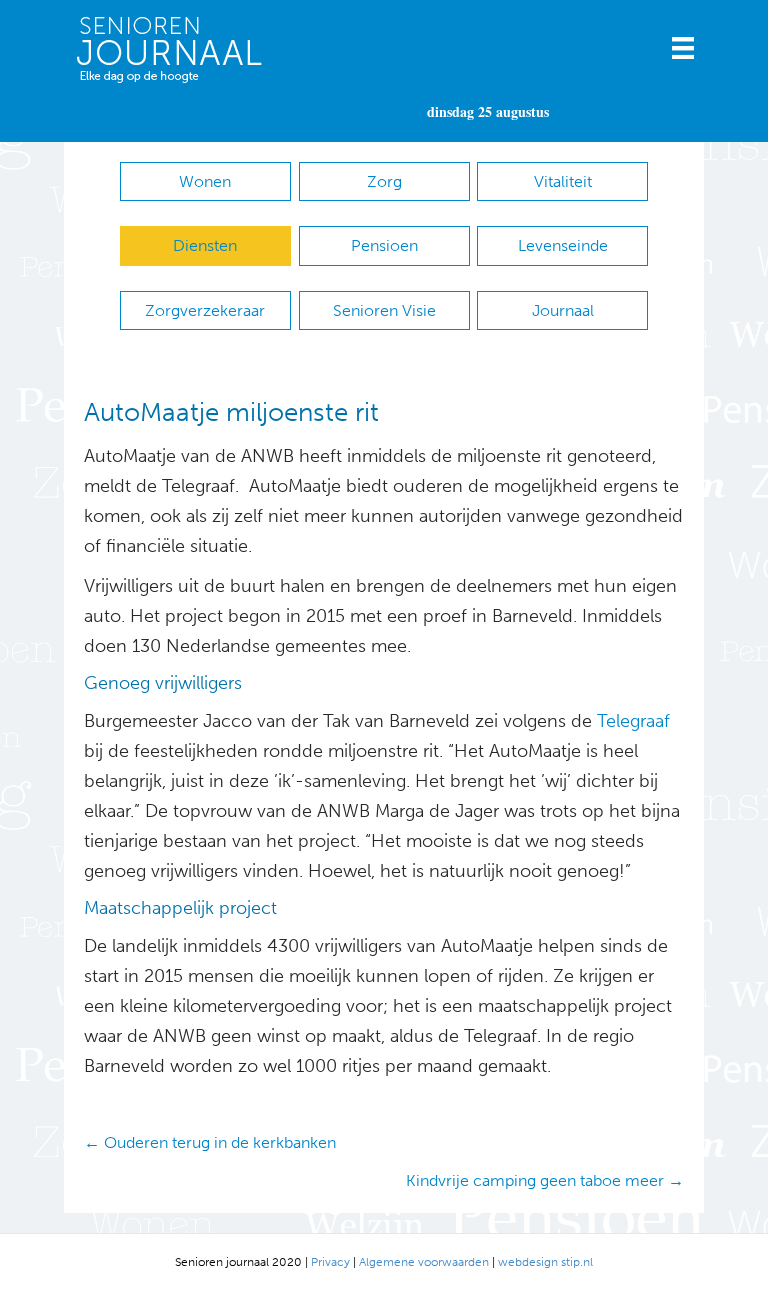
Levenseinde (563, 245)
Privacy (330, 1262)
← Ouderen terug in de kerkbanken (210, 1142)
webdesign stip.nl (545, 1262)
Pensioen (384, 245)
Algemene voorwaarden (424, 1262)
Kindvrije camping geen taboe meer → (545, 1180)
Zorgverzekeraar (205, 310)
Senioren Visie (384, 310)
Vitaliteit (563, 181)
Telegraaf (633, 721)
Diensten (205, 245)
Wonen (205, 181)
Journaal (563, 310)
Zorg (384, 181)
